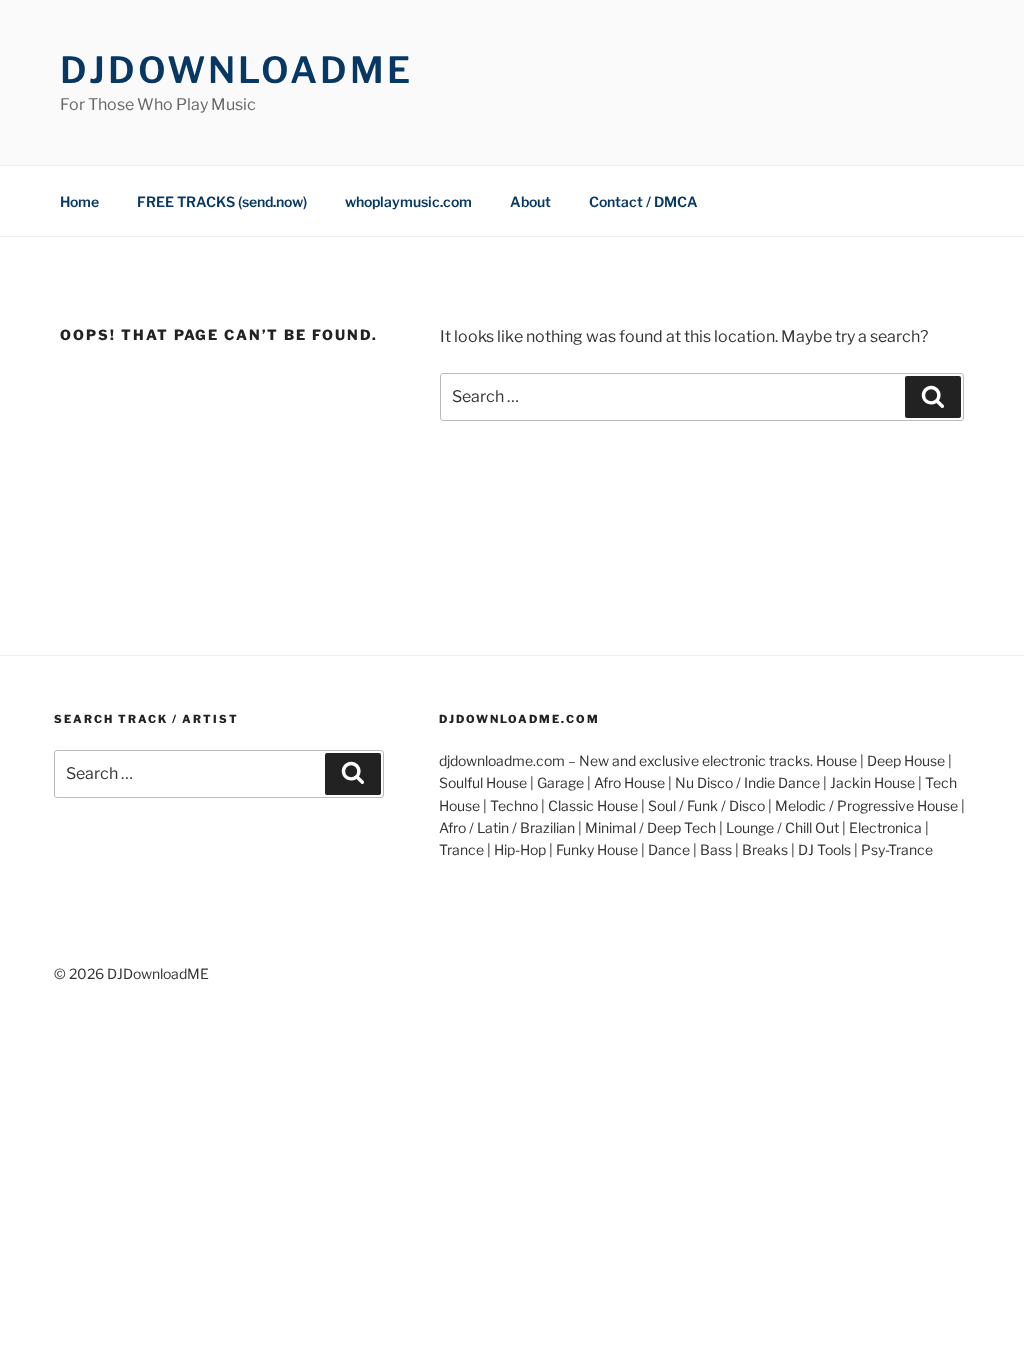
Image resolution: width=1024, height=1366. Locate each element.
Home (79, 201)
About (530, 201)
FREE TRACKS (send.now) (222, 201)
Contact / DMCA (643, 201)
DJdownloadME (236, 70)
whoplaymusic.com (408, 201)
